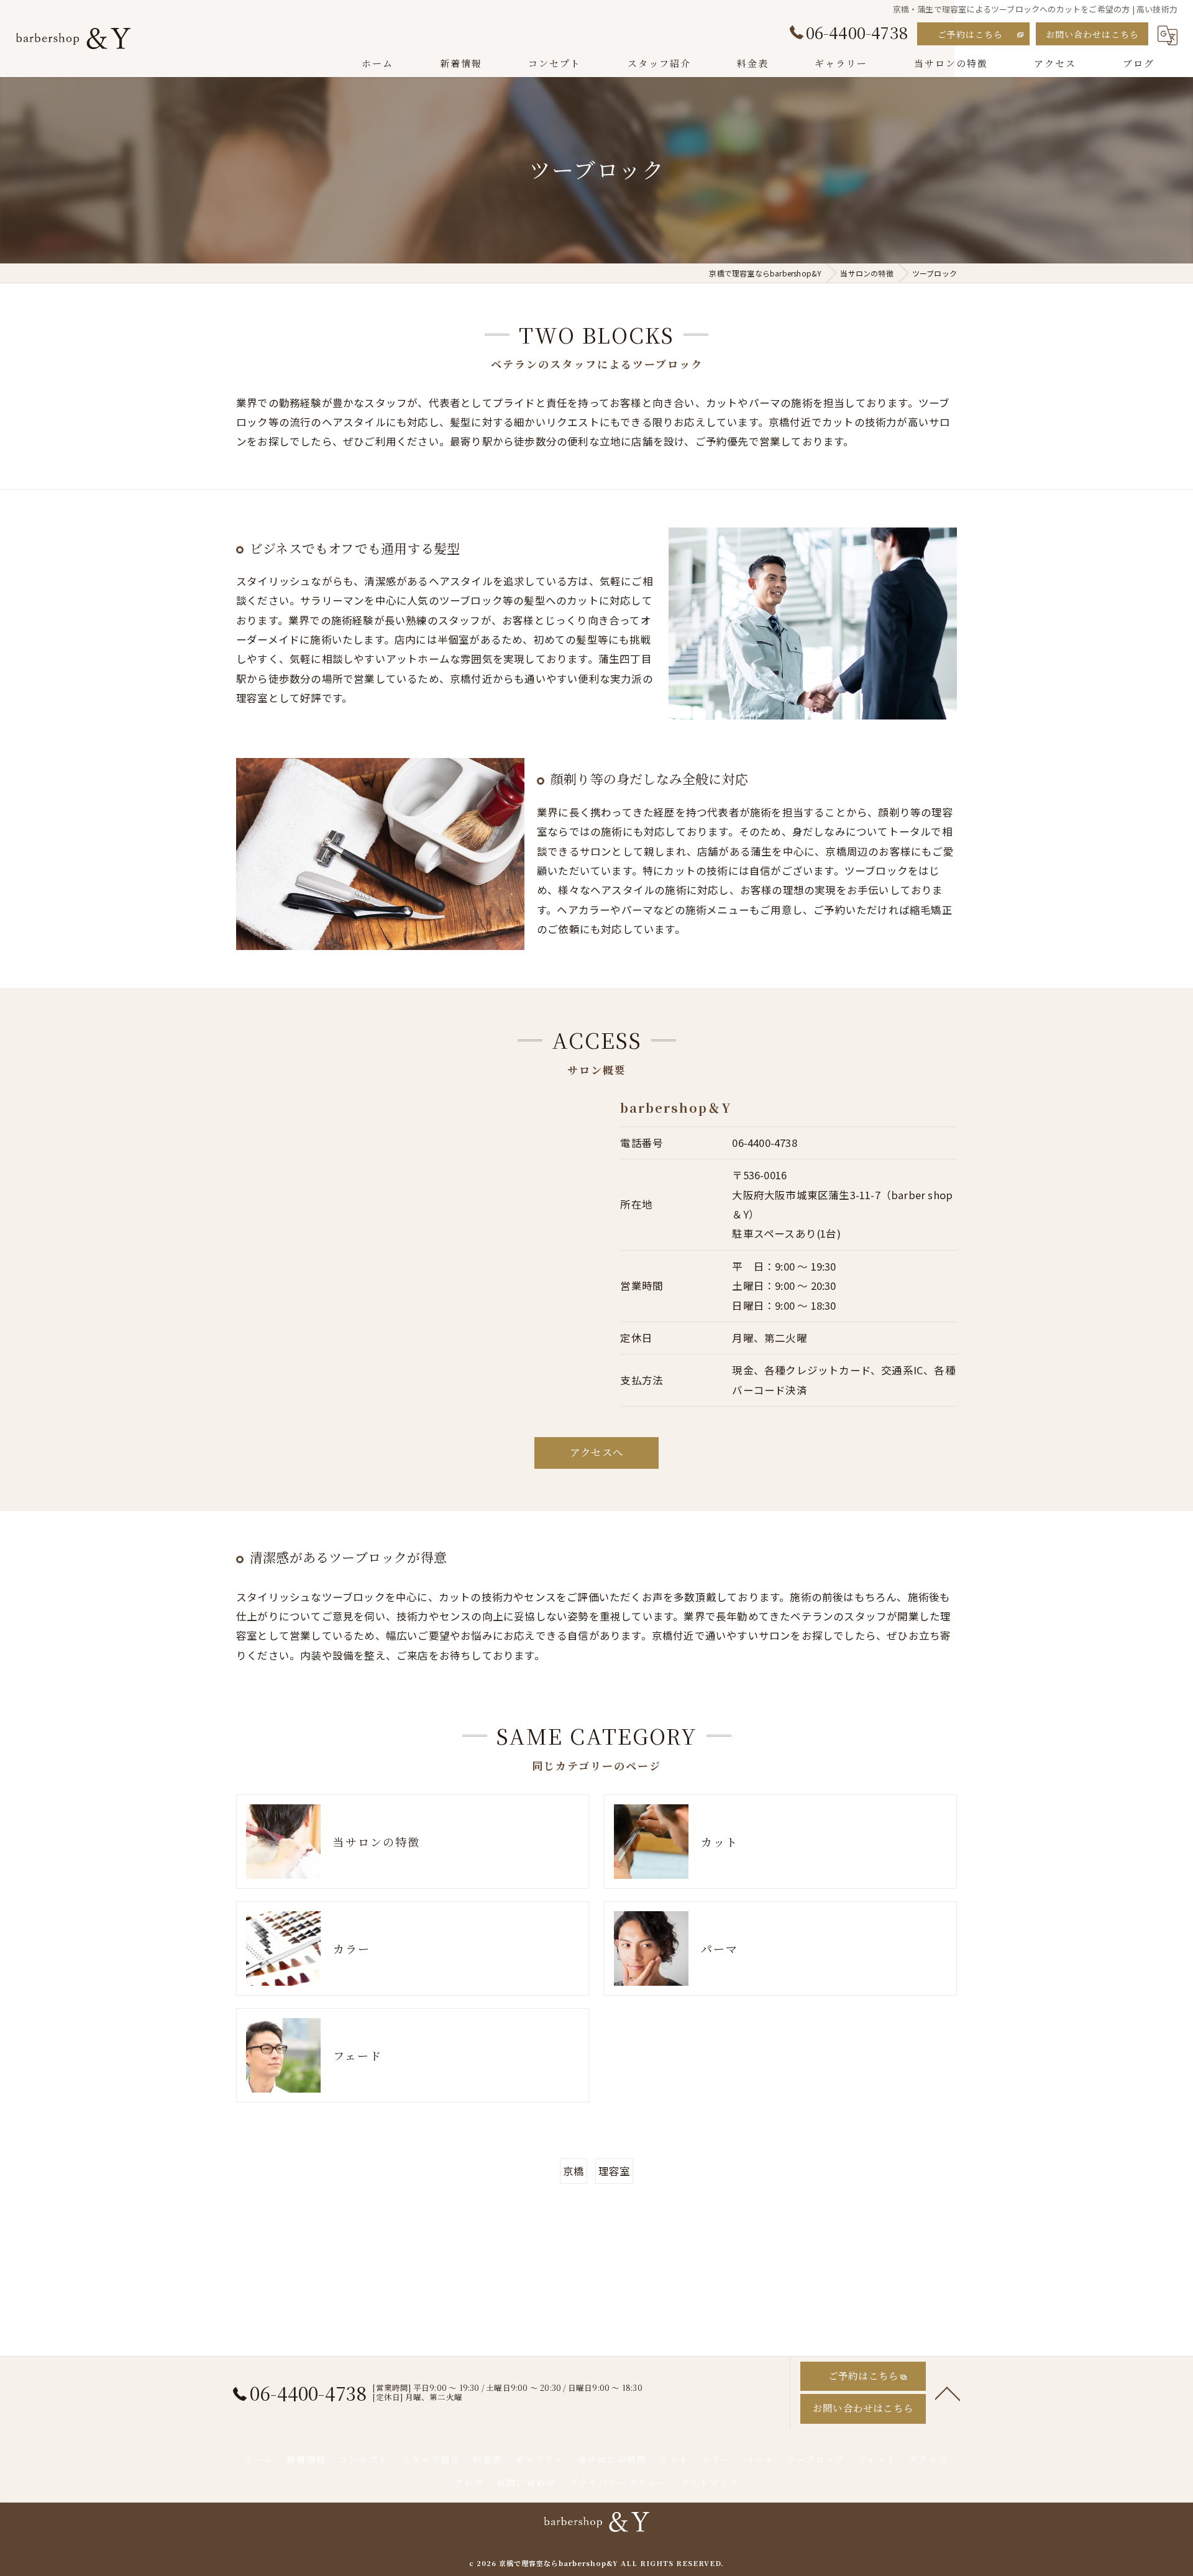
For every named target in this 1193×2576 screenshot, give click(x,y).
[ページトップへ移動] (948, 2393)
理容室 (615, 2171)
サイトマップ (710, 2482)
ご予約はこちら (970, 34)
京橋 (574, 2171)
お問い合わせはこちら (1092, 34)
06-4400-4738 (764, 1143)
